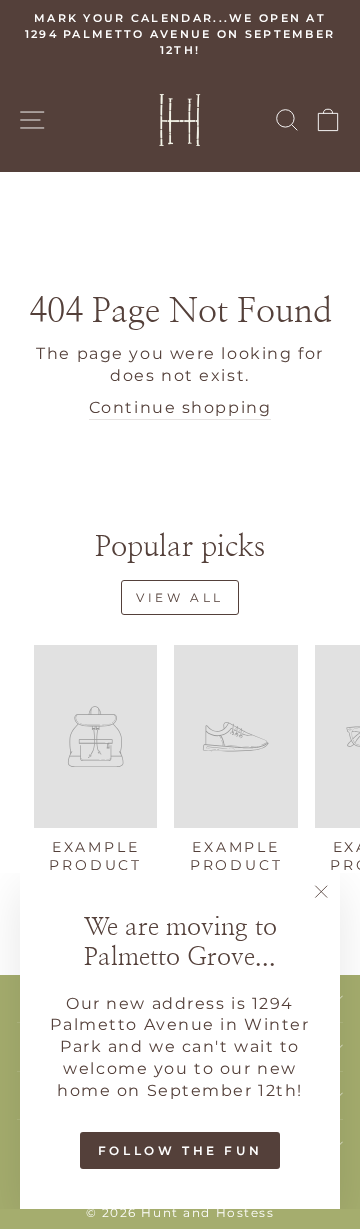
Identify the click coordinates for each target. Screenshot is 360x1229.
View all (180, 597)
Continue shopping (180, 407)
